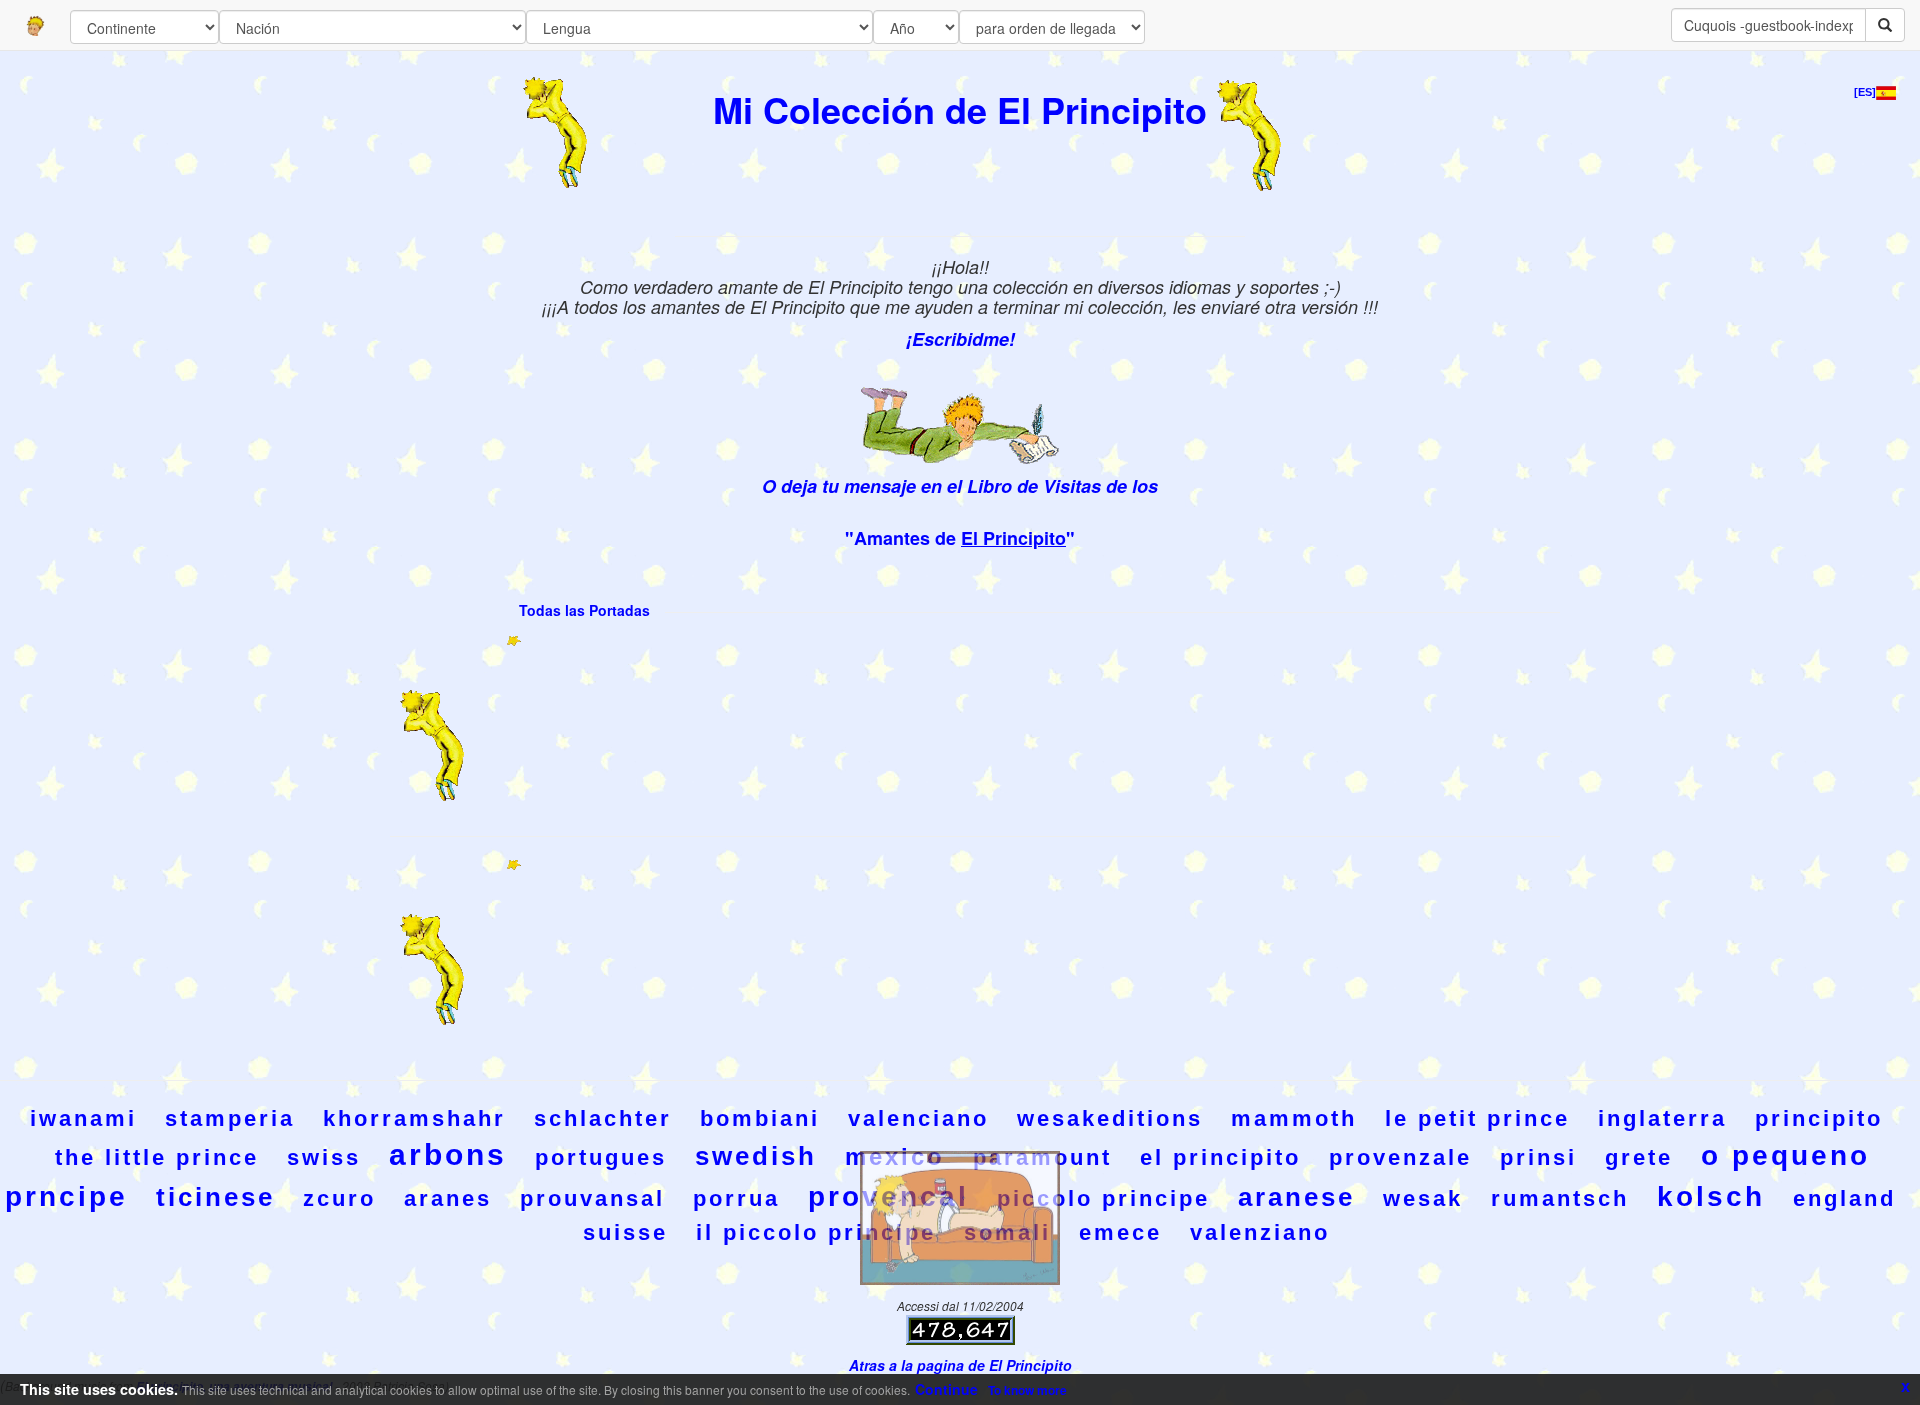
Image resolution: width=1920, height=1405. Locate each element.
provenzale (1400, 1157)
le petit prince (1477, 1118)
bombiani (760, 1118)
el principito (1220, 1157)
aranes (448, 1198)
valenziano (1260, 1232)
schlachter (603, 1118)
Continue (946, 1389)
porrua (736, 1198)
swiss (324, 1157)
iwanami (83, 1118)
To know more (1027, 1390)
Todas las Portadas (584, 610)
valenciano (918, 1118)
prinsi (1538, 1157)
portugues (601, 1157)
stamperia (230, 1118)
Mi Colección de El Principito (960, 109)
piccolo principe (1103, 1198)
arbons (448, 1154)
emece (1120, 1232)
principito (1819, 1118)
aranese (1296, 1197)
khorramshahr (414, 1118)
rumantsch (1560, 1198)
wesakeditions (1110, 1118)
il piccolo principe (816, 1232)
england (1844, 1198)
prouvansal (592, 1198)
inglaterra (1662, 1118)
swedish (756, 1156)
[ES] (1865, 92)
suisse (625, 1232)
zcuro (339, 1198)
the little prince (157, 1157)
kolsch (1711, 1196)
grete (1639, 1157)
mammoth (1294, 1118)
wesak (1423, 1198)
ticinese (215, 1197)
